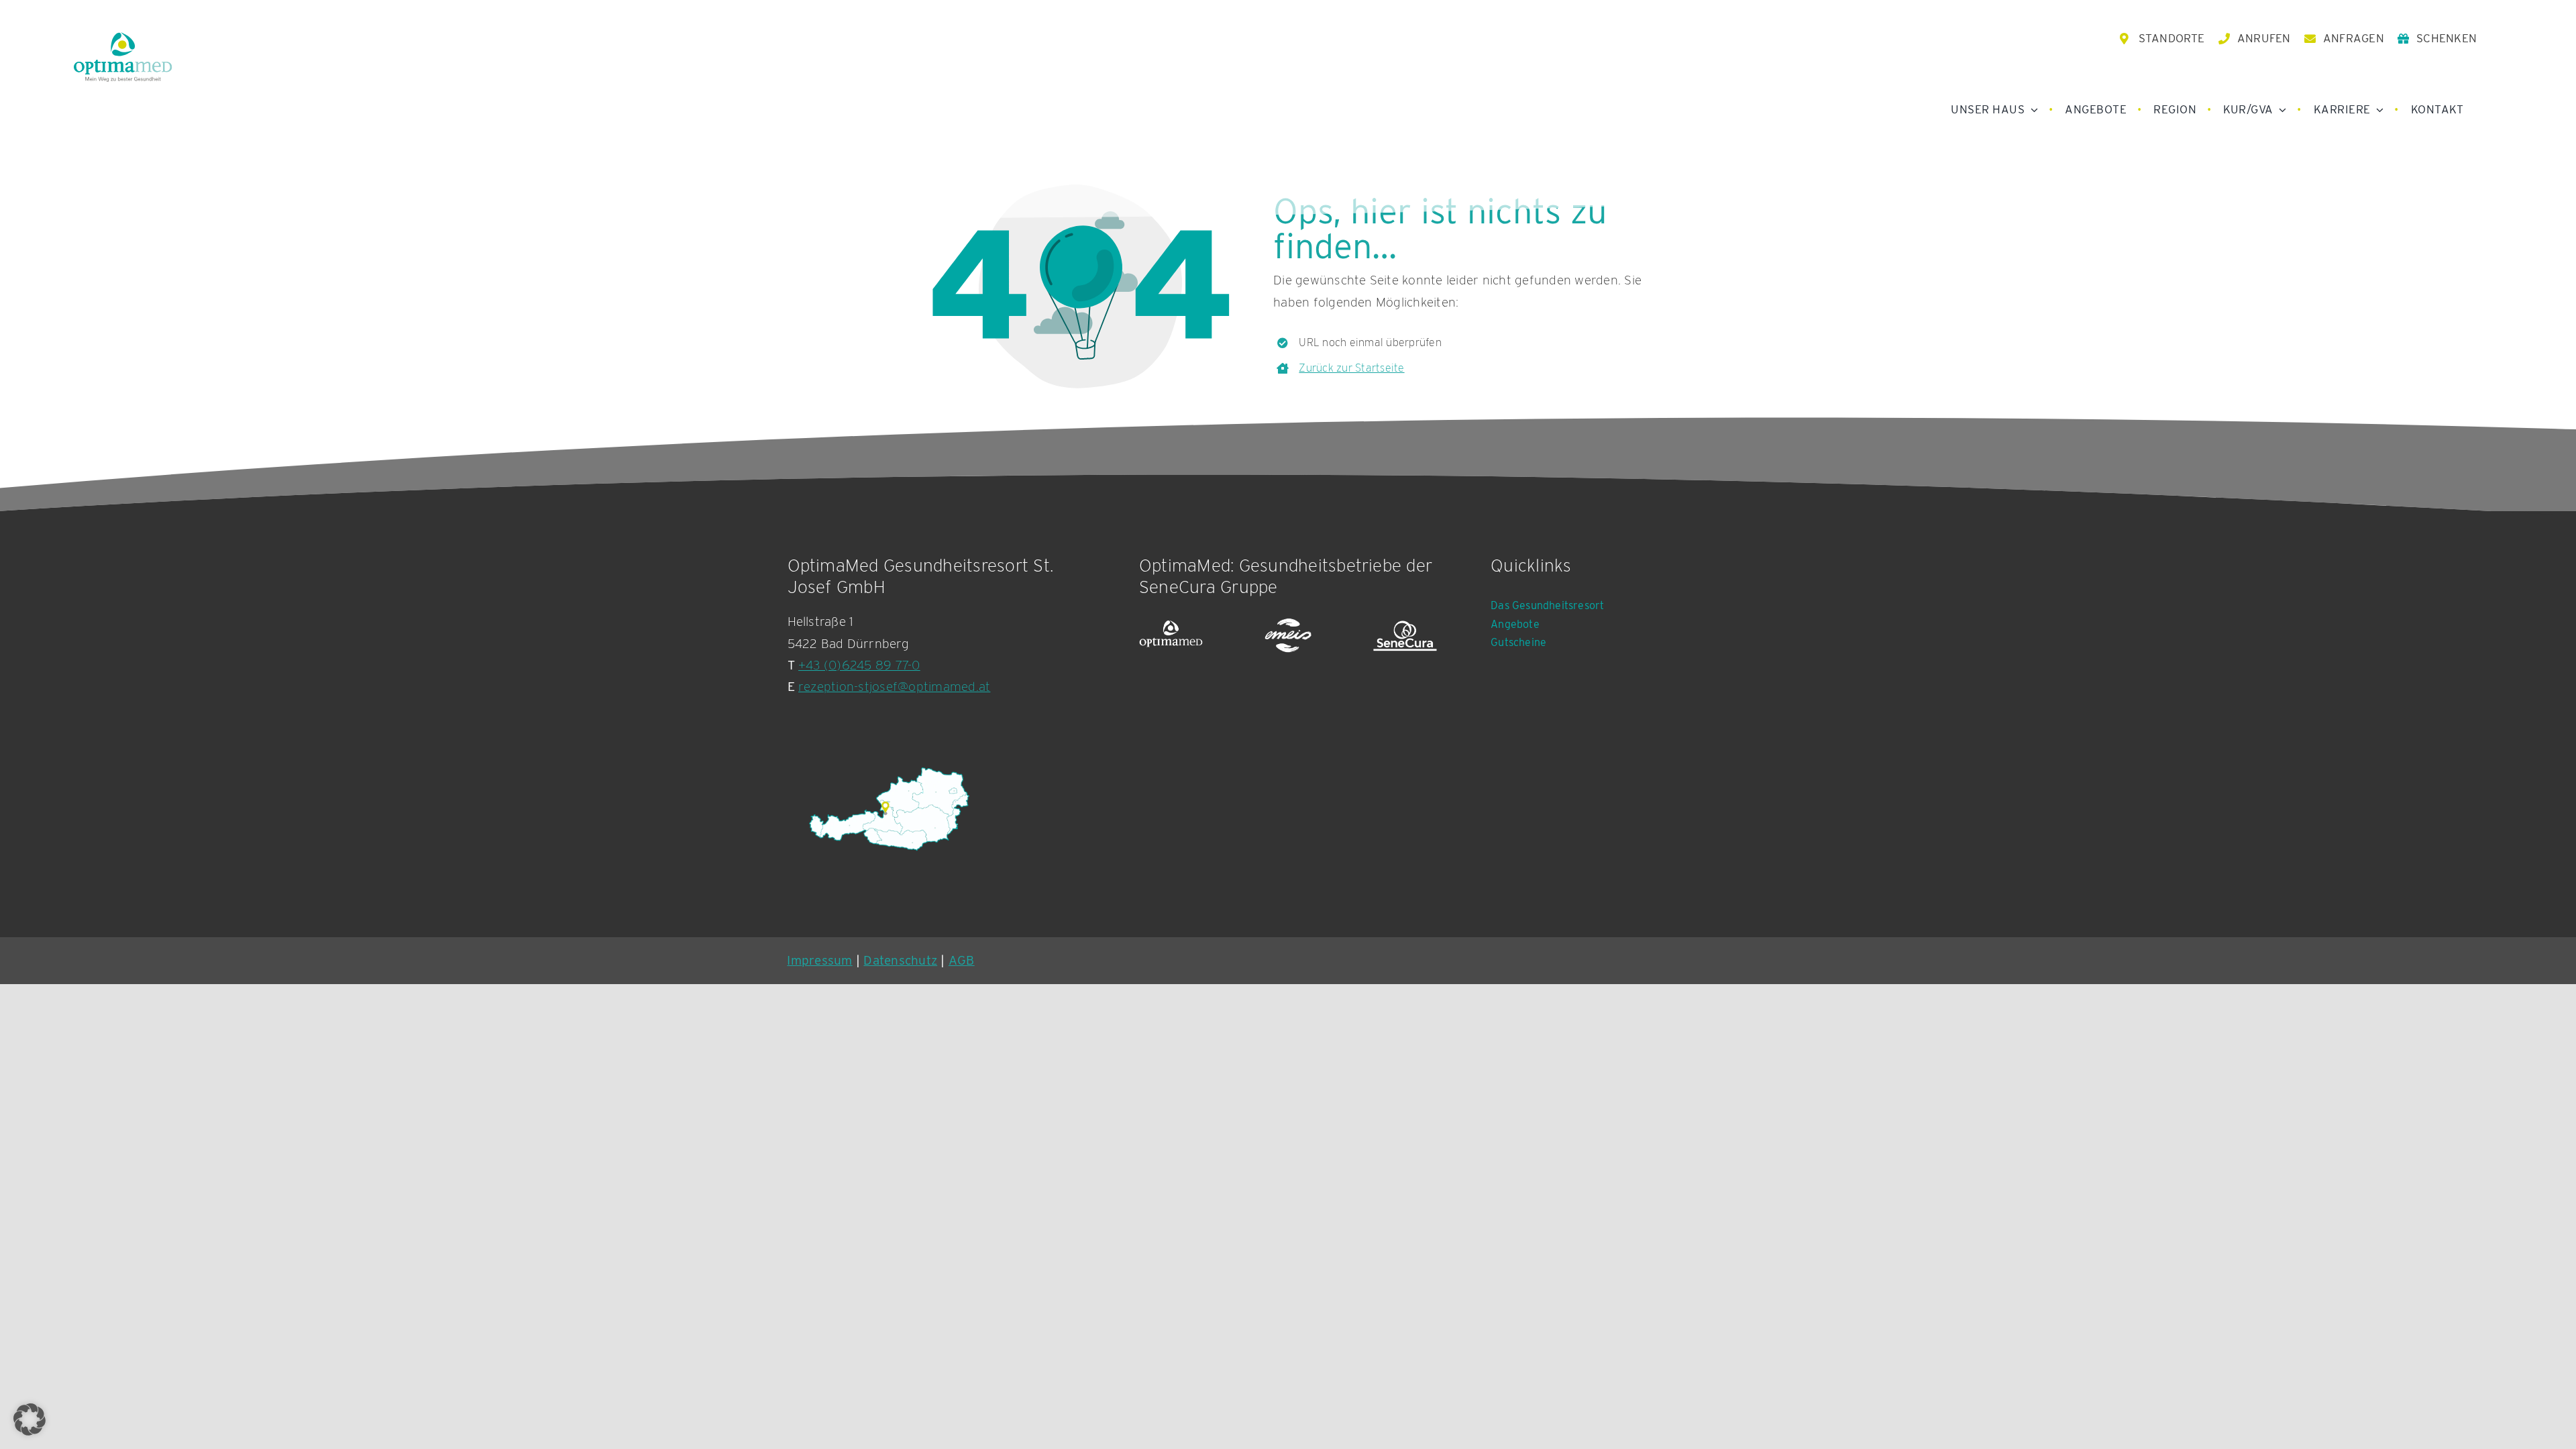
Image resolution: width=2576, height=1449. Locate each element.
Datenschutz (900, 960)
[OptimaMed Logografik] (1171, 636)
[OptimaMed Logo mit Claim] (123, 57)
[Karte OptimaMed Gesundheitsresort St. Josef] (888, 809)
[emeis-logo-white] (1288, 636)
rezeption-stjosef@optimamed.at (894, 687)
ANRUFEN (2264, 38)
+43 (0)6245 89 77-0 (859, 665)
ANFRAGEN (2354, 38)
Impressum (819, 960)
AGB (962, 960)
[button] (30, 1419)
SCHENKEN (2447, 38)
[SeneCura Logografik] (1405, 636)
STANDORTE (2172, 38)
